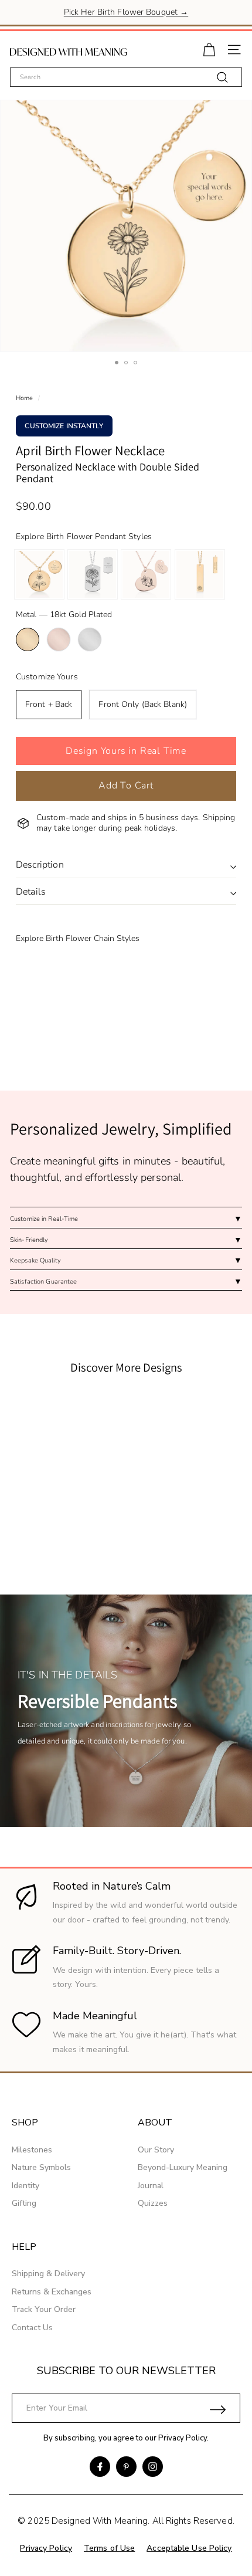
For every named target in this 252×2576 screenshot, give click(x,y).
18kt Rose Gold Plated (59, 639)
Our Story (156, 2150)
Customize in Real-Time (44, 1219)
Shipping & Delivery (48, 2274)
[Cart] (209, 48)
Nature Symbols (41, 2167)
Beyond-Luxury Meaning (183, 2167)
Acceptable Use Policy (189, 2548)
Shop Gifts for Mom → (126, 13)
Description (40, 865)
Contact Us (32, 2328)
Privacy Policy (183, 2438)
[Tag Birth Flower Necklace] (93, 574)
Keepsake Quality (35, 1260)
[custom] (100, 2467)
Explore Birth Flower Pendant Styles (84, 536)
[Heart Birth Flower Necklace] (146, 574)
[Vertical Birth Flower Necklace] (200, 574)
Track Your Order (44, 2309)
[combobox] (126, 77)
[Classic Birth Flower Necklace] (39, 574)
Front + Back (49, 704)
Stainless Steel (90, 639)
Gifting (24, 2203)
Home (24, 398)
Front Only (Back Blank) (143, 704)
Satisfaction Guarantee (43, 1282)
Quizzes (153, 2203)
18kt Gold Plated (28, 639)
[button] (126, 751)
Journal (151, 2186)
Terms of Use (109, 2548)
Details (31, 892)
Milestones (32, 2150)
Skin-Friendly (29, 1240)
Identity (25, 2186)
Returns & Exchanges (52, 2292)
